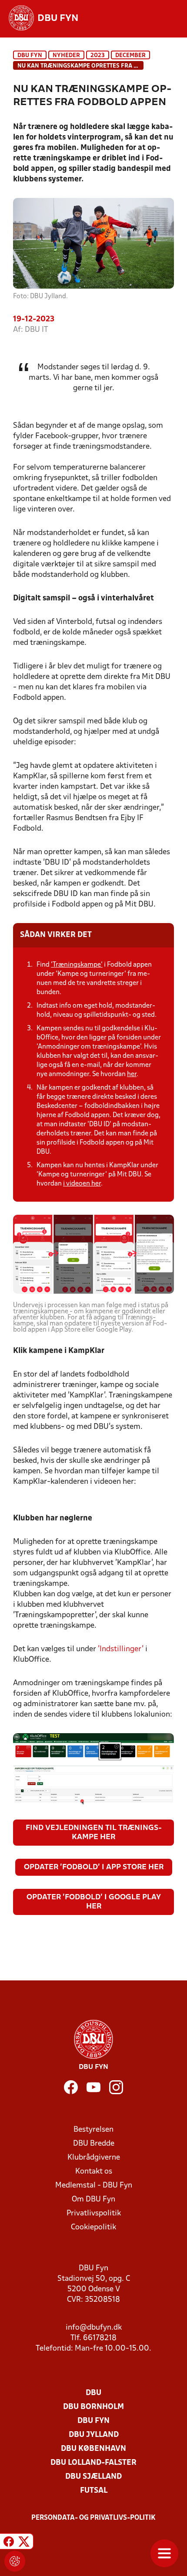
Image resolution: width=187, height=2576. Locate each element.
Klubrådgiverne (94, 2158)
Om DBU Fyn (93, 2199)
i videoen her (82, 1184)
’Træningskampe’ (77, 965)
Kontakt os (94, 2172)
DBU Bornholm (93, 2407)
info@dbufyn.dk (94, 2328)
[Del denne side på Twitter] (24, 2543)
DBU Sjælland (93, 2477)
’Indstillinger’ (121, 1649)
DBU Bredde (94, 2144)
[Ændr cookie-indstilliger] (15, 2561)
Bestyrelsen (93, 2130)
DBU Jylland (94, 2435)
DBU (93, 2393)
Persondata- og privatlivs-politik (93, 2518)
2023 (98, 56)
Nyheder (66, 56)
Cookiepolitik (93, 2227)
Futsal (94, 2491)
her (132, 1074)
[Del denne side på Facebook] (9, 2543)
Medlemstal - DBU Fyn (94, 2186)
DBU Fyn (30, 56)
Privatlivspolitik (94, 2213)
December (130, 56)
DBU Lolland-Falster (93, 2463)
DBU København (93, 2449)
